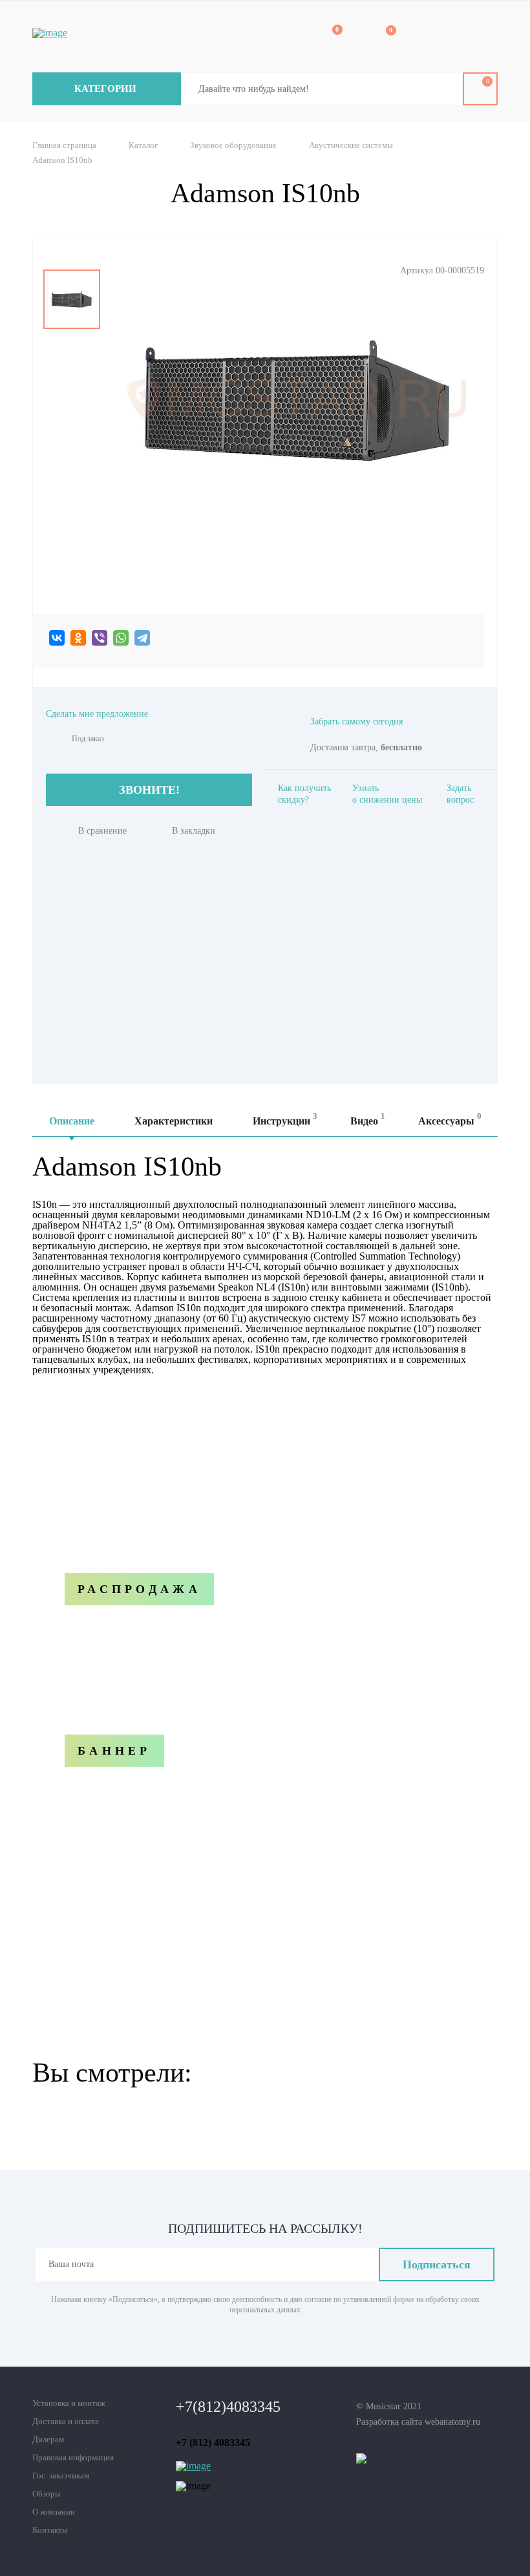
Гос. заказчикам (61, 2476)
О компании (54, 2512)
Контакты (50, 2530)
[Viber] (100, 638)
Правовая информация (73, 2457)
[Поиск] (443, 89)
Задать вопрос (460, 794)
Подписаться (437, 2265)
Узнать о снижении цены (387, 794)
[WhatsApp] (121, 638)
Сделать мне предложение (97, 714)
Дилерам (48, 2439)
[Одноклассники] (78, 638)
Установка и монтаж (69, 2403)
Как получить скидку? (304, 794)
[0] (328, 37)
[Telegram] (142, 638)
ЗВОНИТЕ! (149, 790)
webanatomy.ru (452, 2422)
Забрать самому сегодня (356, 722)
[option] (72, 299)
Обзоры (47, 2494)
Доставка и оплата (66, 2421)
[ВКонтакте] (57, 638)
